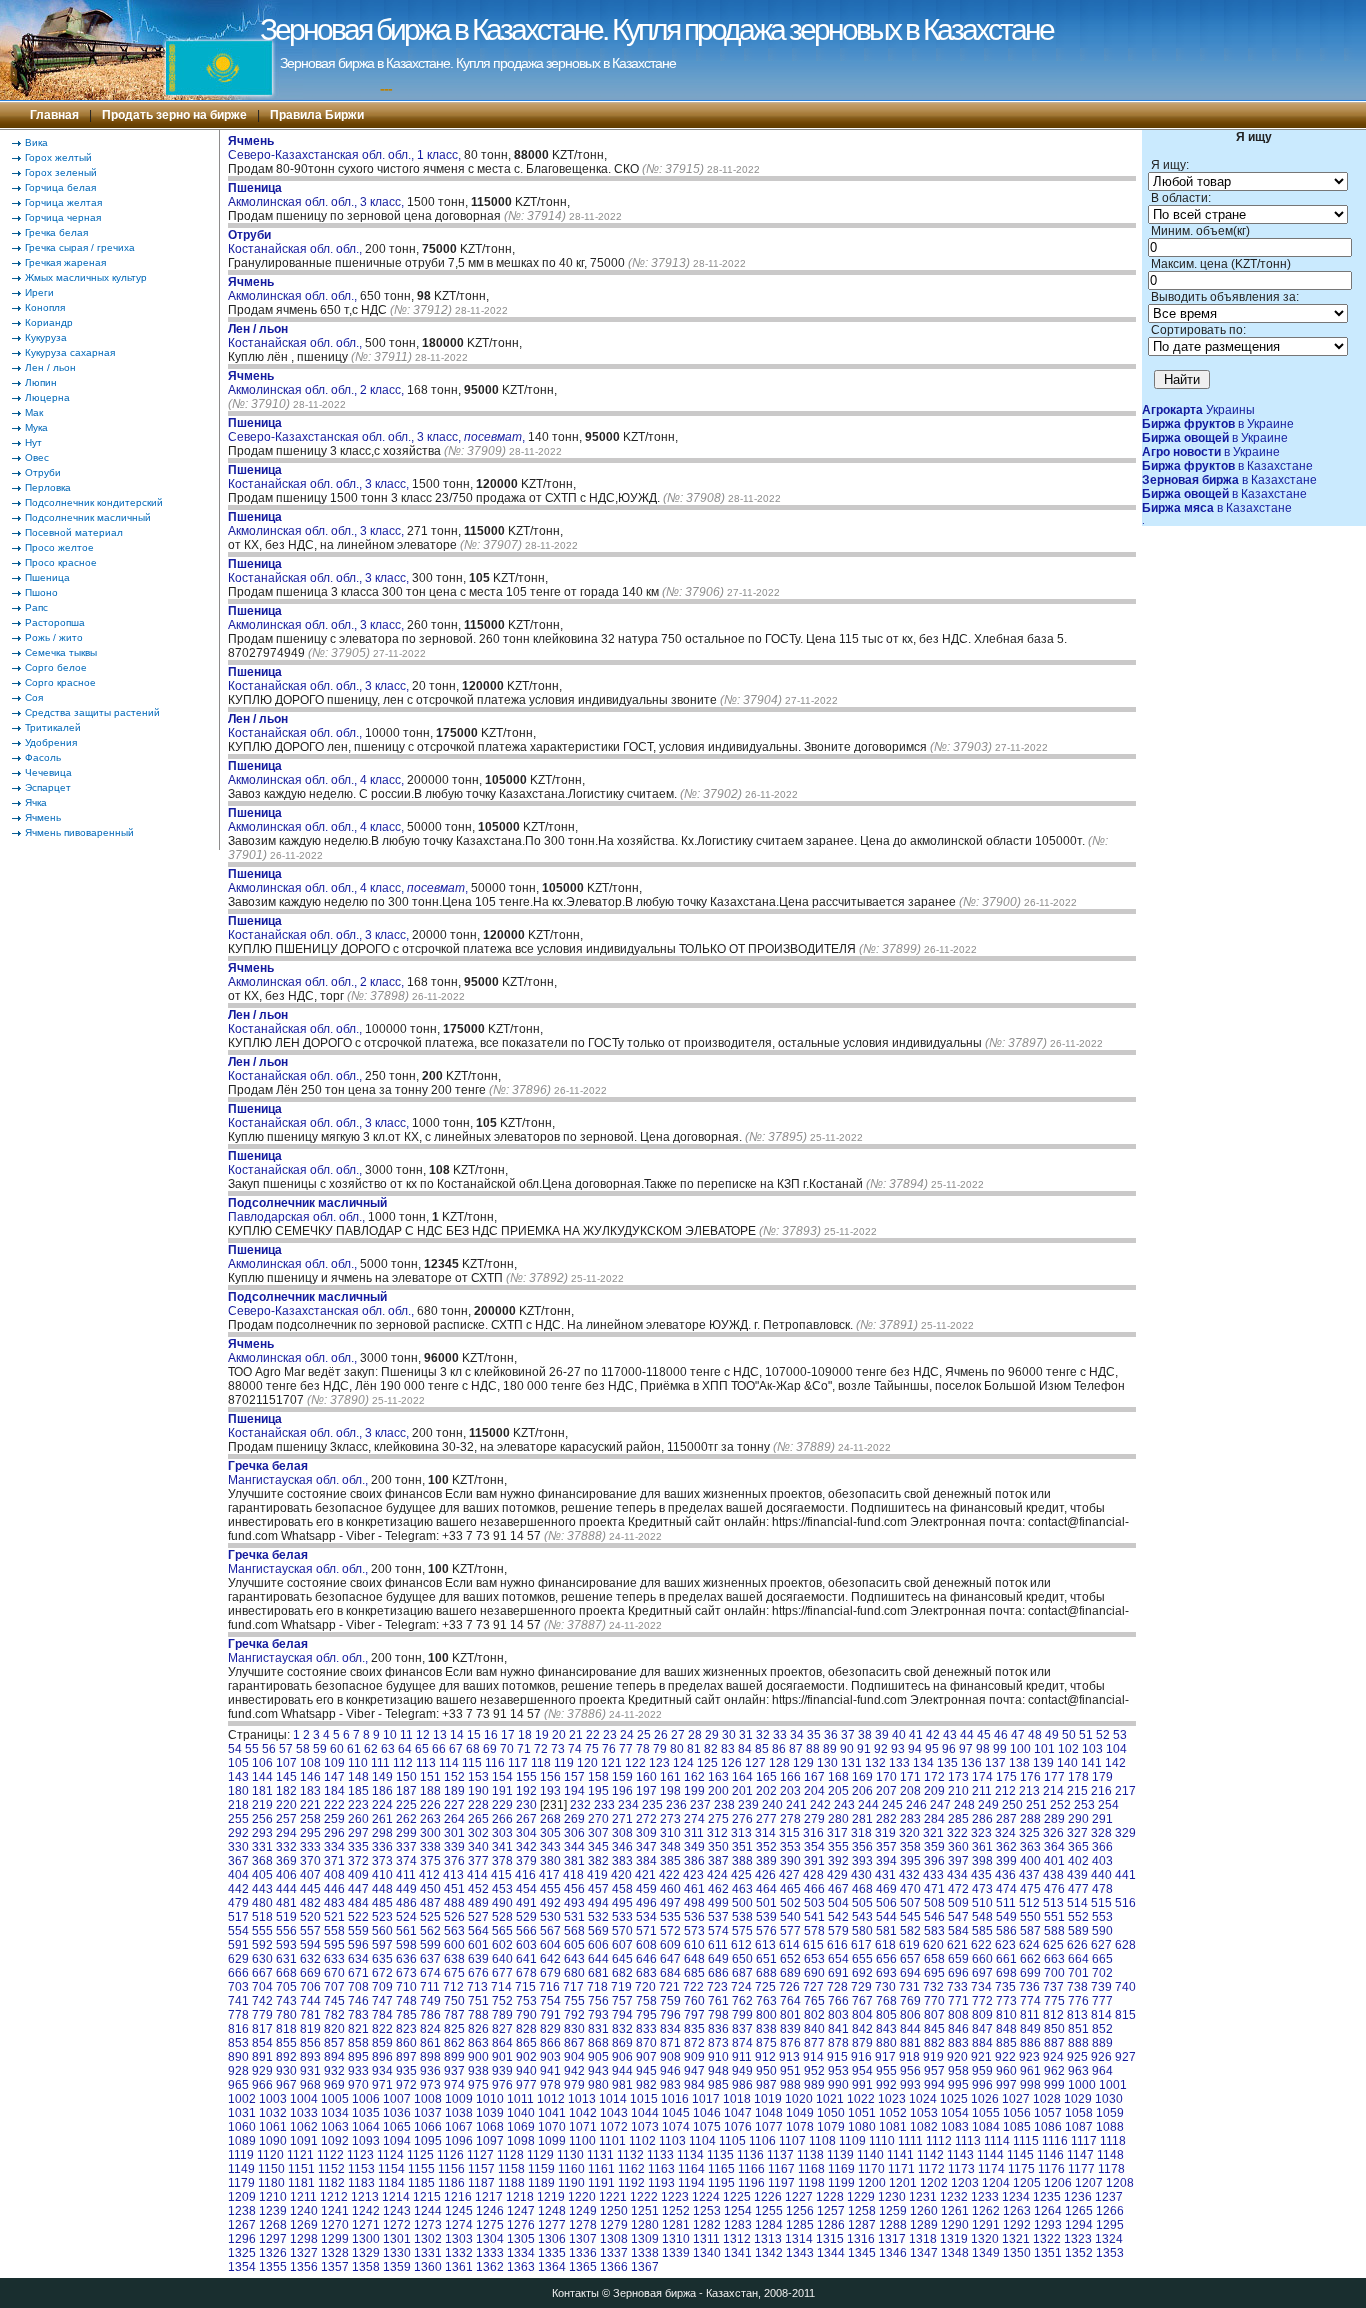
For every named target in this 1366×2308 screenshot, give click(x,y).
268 (550, 1819)
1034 (335, 2113)
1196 (751, 2183)
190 (478, 1791)
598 (406, 1945)
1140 (870, 2155)
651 (766, 1959)
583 (934, 1931)
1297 (273, 2239)
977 (526, 2085)
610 (694, 1945)
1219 (551, 2197)
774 (1030, 2001)
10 (390, 1735)
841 (838, 2029)
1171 (901, 2169)
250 (1012, 1805)
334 (334, 1847)
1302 (428, 2239)
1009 (459, 2099)
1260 (924, 2211)
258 (310, 1819)
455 (550, 1889)
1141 (900, 2155)
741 (238, 2001)
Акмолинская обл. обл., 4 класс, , (348, 881)
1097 (490, 2141)
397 (958, 1861)
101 (1044, 1749)
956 (910, 2071)
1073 (645, 2127)
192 (526, 1791)
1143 (960, 2155)
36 (831, 1735)
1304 (490, 2239)
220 (286, 1805)
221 (310, 1805)
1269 (304, 2225)
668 (286, 1973)
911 (742, 2057)
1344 (831, 2253)
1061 (273, 2127)
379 (526, 1861)
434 (957, 1875)
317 (837, 1833)
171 (910, 1777)
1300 (366, 2239)
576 (766, 1931)
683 (646, 1973)
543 (862, 1917)
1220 (582, 2197)
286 (982, 1819)
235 (652, 1805)
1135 (720, 2155)
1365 (583, 2267)
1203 (965, 2183)
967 (286, 2085)
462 (718, 1889)
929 (262, 2071)
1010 (490, 2099)
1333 (490, 2253)
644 (598, 1959)
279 (814, 1819)
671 (358, 1973)
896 (382, 2057)
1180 (271, 2183)
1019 (768, 2099)
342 (526, 1847)
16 (491, 1735)
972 (406, 2085)
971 (382, 2085)
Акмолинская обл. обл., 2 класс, (317, 383)
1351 (1048, 2253)
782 (334, 2015)
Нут (33, 442)
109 (334, 1763)
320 (909, 1833)
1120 (270, 2155)
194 (574, 1791)
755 (574, 2001)
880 (886, 2043)
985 (718, 2085)
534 (646, 1917)
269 (574, 1819)
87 (796, 1749)
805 (886, 2015)
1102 (642, 2141)
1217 (489, 2197)
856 (310, 2043)
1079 (831, 2127)
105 (238, 1763)
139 (1043, 1763)
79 (660, 1749)
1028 (1047, 2099)
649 (718, 1959)
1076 (738, 2127)
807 (934, 2015)
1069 (521, 2127)
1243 (397, 2211)
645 (622, 1959)
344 (574, 1847)
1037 (428, 2113)
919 (933, 2057)
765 (814, 2001)
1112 (939, 2141)
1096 (459, 2141)
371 (334, 1861)
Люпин (41, 382)
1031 (242, 2113)
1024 (923, 2099)
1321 (1016, 2239)
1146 (1050, 2155)
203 (790, 1791)
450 (430, 1889)
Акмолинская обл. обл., (294, 289)
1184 (391, 2183)
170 (886, 1777)
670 (334, 1973)
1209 (242, 2197)
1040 (521, 2113)
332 (286, 1847)
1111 (910, 2141)
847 (982, 2029)
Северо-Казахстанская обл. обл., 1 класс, (346, 148)
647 (670, 1959)
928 (238, 2071)
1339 (676, 2253)
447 (358, 1889)
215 (1077, 1791)
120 (587, 1763)
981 (622, 2085)
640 (502, 1959)
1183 (361, 2183)
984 (694, 2085)
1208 (1120, 2183)
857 (334, 2043)
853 (238, 2043)
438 (1053, 1875)
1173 (961, 2169)
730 (885, 1987)
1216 (458, 2197)
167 (814, 1777)
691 (838, 1973)
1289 (924, 2225)
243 (844, 1805)
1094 (397, 2141)
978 (550, 2085)
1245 (459, 2211)
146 (310, 1777)
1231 (923, 2197)
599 (430, 1945)
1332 (459, 2253)
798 (718, 2015)
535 (670, 1917)
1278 (583, 2225)
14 (457, 1735)
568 (574, 1931)
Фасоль (43, 757)
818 (286, 2029)
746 (358, 2001)
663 (1054, 1959)
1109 (852, 2141)
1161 (601, 2169)
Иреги (39, 292)
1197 (781, 2183)
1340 (707, 2253)
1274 (459, 2225)
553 (1102, 1917)
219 (262, 1805)
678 (526, 1973)
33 (780, 1735)
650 (742, 1959)
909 (694, 2057)
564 (478, 1931)
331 (262, 1847)
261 (382, 1819)
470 (910, 1889)
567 (550, 1931)
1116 (1055, 2141)
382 (598, 1861)
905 (598, 2057)
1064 (366, 2127)
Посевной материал (74, 532)
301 (454, 1833)
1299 (335, 2239)
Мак (34, 412)
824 (430, 2029)
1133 (660, 2155)
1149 (241, 2169)
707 (334, 1987)
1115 (1026, 2141)
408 (334, 1875)
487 (430, 1903)
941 (550, 2071)
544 (886, 1917)
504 (838, 1903)
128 (779, 1763)
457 (598, 1889)
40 (899, 1735)
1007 (397, 2099)
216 (1101, 1791)
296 (334, 1833)
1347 (924, 2253)
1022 (861, 2099)
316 (813, 1833)
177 (1054, 1777)
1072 (614, 2127)
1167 (781, 2169)
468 (862, 1889)
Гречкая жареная (65, 262)
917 (885, 2057)
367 (238, 1861)
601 (478, 1945)
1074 (676, 2127)
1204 (996, 2183)
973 (430, 2085)
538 (742, 1917)
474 (1006, 1889)
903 (550, 2057)
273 (670, 1819)
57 (286, 1749)
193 (550, 1791)
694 (910, 1973)
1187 (481, 2183)
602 (502, 1945)
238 (724, 1805)
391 (814, 1861)
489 (478, 1903)
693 (886, 1973)
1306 (552, 2239)
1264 (1048, 2211)
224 (382, 1805)
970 (358, 2085)
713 (477, 1987)
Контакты (575, 2293)
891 (262, 2057)
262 (406, 1819)
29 (712, 1735)
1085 (1017, 2127)
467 (838, 1889)
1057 (1048, 2113)
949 (742, 2071)
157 (574, 1777)
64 (405, 1749)
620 (933, 1945)
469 (886, 1889)
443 (262, 1889)
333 (310, 1847)
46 (1001, 1735)
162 (694, 1777)
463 (742, 1889)
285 (958, 1819)
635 (382, 1959)
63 (388, 1749)
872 (694, 2043)
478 (1102, 1889)
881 (910, 2043)
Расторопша (55, 622)
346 (622, 1847)
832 (622, 2029)
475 (1030, 1889)
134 (923, 1763)
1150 (271, 2169)
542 (838, 1917)
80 (677, 1749)
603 (526, 1945)
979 (574, 2085)
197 (646, 1791)
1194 (691, 2183)
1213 (365, 2197)
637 (430, 1959)
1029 (1078, 2099)
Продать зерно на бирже (174, 115)
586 (1006, 1931)
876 (790, 2043)
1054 (955, 2113)
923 (1029, 2057)
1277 (552, 2225)
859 (382, 2043)
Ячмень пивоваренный (79, 832)
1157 (481, 2169)
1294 (1079, 2225)
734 (981, 1987)
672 (382, 1973)
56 (269, 1749)
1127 (480, 2155)
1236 (1078, 2197)
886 (1030, 2043)
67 (456, 1749)
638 (454, 1959)
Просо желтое (59, 547)
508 (934, 1903)
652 (790, 1959)
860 (406, 2043)
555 (262, 1931)
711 (430, 1987)
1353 (1110, 2253)
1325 (242, 2253)
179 (1102, 1777)
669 (310, 1973)
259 (334, 1819)
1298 (304, 2239)
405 (262, 1875)
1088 (1110, 2127)
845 (934, 2029)
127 (755, 1763)
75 (592, 1749)
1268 (273, 2225)
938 (478, 2071)
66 (439, 1749)
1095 (428, 2141)
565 (502, 1931)
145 (286, 1777)
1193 (661, 2183)
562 (430, 1931)
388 (742, 1861)
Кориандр (49, 322)
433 (933, 1875)
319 (885, 1833)
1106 (762, 2141)
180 (238, 1791)
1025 (954, 2099)
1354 (242, 2267)
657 (910, 1959)
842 (862, 2029)
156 (550, 1777)
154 (502, 1777)
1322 (1047, 2239)
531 (574, 1917)
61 (354, 1749)
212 (1005, 1791)
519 (286, 1917)
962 (1054, 2071)
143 (238, 1777)
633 (334, 1959)
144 (262, 1777)
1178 (1111, 2169)
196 (622, 1791)
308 (622, 1833)
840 (814, 2029)
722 (693, 1987)
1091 (304, 2141)
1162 (631, 2169)
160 (646, 1777)
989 (814, 2085)
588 (1054, 1931)
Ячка (36, 802)
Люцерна (47, 397)
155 (526, 1777)
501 (766, 1903)
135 (947, 1763)
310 (670, 1833)
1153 (361, 2169)
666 (238, 1973)
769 (910, 2001)
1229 (861, 2197)
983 (670, 2085)
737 (1053, 1987)
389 (766, 1861)
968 (310, 2085)
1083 (955, 2127)
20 (559, 1735)
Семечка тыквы (61, 652)
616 (837, 1945)
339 (454, 1847)
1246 (490, 2211)
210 (958, 1791)
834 (670, 2029)
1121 (300, 2155)
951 (790, 2071)
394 (886, 1861)
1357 (335, 2267)
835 (694, 2029)
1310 (676, 2239)
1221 (613, 2197)
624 (1029, 1945)
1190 (571, 2183)
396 (934, 1861)
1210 (273, 2197)
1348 (955, 2253)
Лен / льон (50, 367)
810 (1006, 2015)
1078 (800, 2127)
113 (426, 1763)
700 (1054, 1973)
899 (454, 2057)
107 (286, 1763)
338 (430, 1847)
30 (729, 1735)
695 (934, 1973)
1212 (334, 2197)
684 (670, 1973)
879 (862, 2043)
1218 (520, 2197)
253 (1084, 1805)
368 (262, 1861)
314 (765, 1833)
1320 (985, 2239)
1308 (614, 2239)
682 (622, 1973)
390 (790, 1861)
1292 (1017, 2225)
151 (430, 1777)
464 (766, 1889)
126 (731, 1763)
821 (358, 2029)
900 (478, 2057)
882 (934, 2043)
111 (380, 1763)
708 (358, 1987)
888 (1078, 2043)
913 (789, 2057)
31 (746, 1735)
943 (598, 2071)
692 (862, 1973)
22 (593, 1735)
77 (626, 1749)
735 (1005, 1987)
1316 (861, 2239)
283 (910, 1819)
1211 (303, 2197)
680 (574, 1973)
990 (838, 2085)
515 (1101, 1903)
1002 (242, 2099)
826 (478, 2029)
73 (558, 1749)
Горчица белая (60, 187)
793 (598, 2015)
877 (814, 2043)
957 (934, 2071)
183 (310, 1791)
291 (1102, 1819)
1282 (707, 2225)
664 (1078, 1959)
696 (958, 1973)
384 (646, 1861)
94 (915, 1749)
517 (238, 1917)
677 (502, 1973)
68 (473, 1749)
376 (454, 1861)
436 (1005, 1875)
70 (507, 1749)
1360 (428, 2267)
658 (934, 1959)
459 (646, 1889)
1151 (301, 2169)
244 (868, 1805)
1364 (552, 2267)
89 (830, 1749)
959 (982, 2071)
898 (430, 2057)
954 (862, 2071)
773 (1006, 2001)
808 (958, 2015)
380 (550, 1861)
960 (1006, 2071)
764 (790, 2001)
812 (1053, 2015)
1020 (799, 2099)
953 (838, 2071)
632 (310, 1959)
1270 (335, 2225)
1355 (273, 2267)
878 (838, 2043)
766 (838, 2001)
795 (646, 2015)
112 (403, 1763)
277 (766, 1819)
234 (628, 1805)
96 (949, 1749)
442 (238, 1889)
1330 (397, 2253)
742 (262, 2001)
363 (1030, 1847)
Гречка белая (56, 232)
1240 (304, 2211)
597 (382, 1945)
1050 (831, 2113)
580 (862, 1931)
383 (622, 1861)
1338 (645, 2253)
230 (526, 1805)
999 (1054, 2085)
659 (958, 1959)
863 (478, 2043)
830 (574, 2029)
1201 (903, 2183)
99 (1000, 1749)
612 (741, 1945)
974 (454, 2085)
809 (982, 2015)
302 (478, 1833)
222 (334, 1805)
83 (728, 1749)
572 (670, 1931)
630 (262, 1959)
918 (909, 2057)
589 (1078, 1931)
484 (358, 1903)
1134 (690, 2155)
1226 (768, 2197)
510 (982, 1903)
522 (358, 1917)
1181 (301, 2183)
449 (406, 1889)
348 (670, 1847)
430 (861, 1875)
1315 (830, 2239)
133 (899, 1763)
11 (406, 1735)
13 (440, 1735)
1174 (991, 2169)
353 (790, 1847)
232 (580, 1805)
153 (478, 1777)
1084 (986, 2127)
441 (1125, 1875)
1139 (840, 2155)
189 (454, 1791)
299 (406, 1833)
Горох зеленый (61, 172)
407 (310, 1875)
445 (310, 1889)
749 (430, 2001)
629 (238, 1959)
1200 (872, 2183)
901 (502, 2057)
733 (957, 1987)
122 (635, 1763)
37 (848, 1735)
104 (1116, 1749)
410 (382, 1875)
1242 (366, 2211)
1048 (769, 2113)
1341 (738, 2253)
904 (574, 2057)
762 (742, 2001)
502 (790, 1903)
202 (766, 1791)
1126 (450, 2155)
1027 (1016, 2099)
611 (718, 1945)
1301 (397, 2239)
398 (982, 1861)
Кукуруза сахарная (70, 352)
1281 (676, 2225)
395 (910, 1861)
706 (310, 1987)
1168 (811, 2169)
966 (262, 2085)
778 (238, 2015)
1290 (955, 2225)
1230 (892, 2197)
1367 (645, 2267)
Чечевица (48, 772)
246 (916, 1805)
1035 (366, 2113)
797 (694, 2015)
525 (430, 1917)
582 (910, 1931)
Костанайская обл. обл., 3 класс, (320, 477)
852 (1102, 2029)
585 (982, 1931)
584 (958, 1931)
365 (1078, 1847)
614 (789, 1945)
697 (982, 1973)
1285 (800, 2225)
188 (430, 1791)
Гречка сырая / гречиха (80, 247)
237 (700, 1805)
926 (1101, 2057)
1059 (1110, 2113)
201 (742, 1791)
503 (814, 1903)
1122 (330, 2155)
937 (454, 2071)
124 (683, 1763)
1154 (391, 2169)
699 (1030, 1973)
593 (286, 1945)
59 (320, 1749)
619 (909, 1945)
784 (382, 2015)
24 (627, 1735)
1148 (1110, 2155)
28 (695, 1735)
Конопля (45, 307)
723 (717, 1987)
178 (1078, 1777)
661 (1006, 1959)
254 (1108, 1805)
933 (358, 2071)
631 (286, 1959)
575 (742, 1931)
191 (502, 1791)
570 (622, 1931)
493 (574, 1903)
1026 (985, 2099)
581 (886, 1931)
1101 (612, 2141)
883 (958, 2043)
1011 (520, 2099)
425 (741, 1875)
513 (1053, 1903)
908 (670, 2057)
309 (646, 1833)
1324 (1109, 2239)
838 (766, 2029)
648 (694, 1959)
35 (814, 1735)
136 (971, 1763)
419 (597, 1875)
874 (742, 2043)
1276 (521, 2225)
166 (790, 1777)
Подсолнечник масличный (88, 517)
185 (358, 1791)
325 (1029, 1833)
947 (694, 2071)
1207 (1089, 2183)
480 (262, 1903)
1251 (645, 2211)
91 (864, 1749)
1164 (691, 2169)
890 (238, 2057)
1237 (1109, 2197)
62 (371, 1749)
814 (1101, 2015)
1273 (428, 2225)
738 (1077, 1987)
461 (694, 1889)
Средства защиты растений (92, 712)
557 (310, 1931)
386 (694, 1861)
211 (982, 1791)
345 (598, 1847)
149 (382, 1777)
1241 (335, 2211)
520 (310, 1917)
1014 (613, 2099)
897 (406, 2057)
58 (303, 1749)
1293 (1048, 2225)
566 (526, 1931)
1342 (769, 2253)
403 (1102, 1861)
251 (1036, 1805)
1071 (583, 2127)
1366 (614, 2267)
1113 (968, 2141)
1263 (1017, 2211)
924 (1053, 2057)
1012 (551, 2099)
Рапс (36, 607)
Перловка (48, 487)
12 (423, 1735)
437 (1029, 1875)
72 (541, 1749)
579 (838, 1931)
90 (847, 1749)
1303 (459, 2239)
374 (406, 1861)
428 (813, 1875)
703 (238, 1987)
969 (334, 2085)
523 (382, 1917)
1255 (769, 2211)
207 (886, 1791)
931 (310, 2071)
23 (610, 1735)
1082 (924, 2127)
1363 (521, 2267)
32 (763, 1735)
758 (646, 2001)
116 (495, 1763)
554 (238, 1931)
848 (1006, 2029)
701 (1078, 1973)
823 (406, 2029)
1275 (490, 2225)
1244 (428, 2211)
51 (1086, 1735)
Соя (34, 697)
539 (766, 1917)
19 (542, 1735)
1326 (273, 2253)
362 (1006, 1847)
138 (1019, 1763)
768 (886, 2001)
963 (1078, 2071)
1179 (241, 2183)
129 (803, 1763)
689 (790, 1973)
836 (718, 2029)
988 (790, 2085)
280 (838, 1819)
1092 (335, 2141)
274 (694, 1819)
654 (838, 1959)
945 (646, 2071)
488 (454, 1903)
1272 (397, 2225)
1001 (1113, 2085)
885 (1006, 2043)
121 (611, 1763)
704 (262, 1987)
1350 (1017, 2253)
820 (334, 2029)
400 (1030, 1861)
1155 (421, 2169)
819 (310, 2029)
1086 (1048, 2127)
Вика (36, 142)
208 (910, 1791)
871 (670, 2043)
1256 (800, 2211)
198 (670, 1791)
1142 (930, 2155)
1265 (1079, 2211)
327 (1077, 1833)
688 (766, 1973)
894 (334, 2057)
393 (862, 1861)
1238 (242, 2211)
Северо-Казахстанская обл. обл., (322, 1304)
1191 (601, 2183)
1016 (675, 2099)
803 (838, 2015)
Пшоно (41, 592)
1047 (738, 2113)
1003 (273, 2099)
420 (621, 1875)
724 (741, 1987)
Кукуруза (46, 337)
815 (1125, 2015)
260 (358, 1819)
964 (1102, 2071)
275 (718, 1819)
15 (474, 1735)
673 (406, 1973)
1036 (397, 2113)
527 (478, 1917)
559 (358, 1931)
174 (982, 1777)
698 (1006, 1973)
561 (406, 1931)
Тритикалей (53, 727)
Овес (37, 457)
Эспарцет (48, 787)
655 (862, 1959)
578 (814, 1931)
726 (789, 1987)
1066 (428, 2127)
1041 (552, 2113)
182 (286, 1791)
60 (337, 1749)
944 (622, 2071)
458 (622, 1889)
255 (238, 1819)
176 (1030, 1777)
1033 (304, 2113)
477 (1078, 1889)
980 (598, 2085)
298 (382, 1833)
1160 (571, 2169)
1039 (490, 2113)
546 (934, 1917)
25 (644, 1735)
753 (526, 2001)
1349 (986, 2253)
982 (646, 2085)
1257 (831, 2211)
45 (984, 1735)
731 (909, 1987)
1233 (985, 2197)
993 (910, 2085)
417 (549, 1875)
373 (382, 1861)
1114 (997, 2141)
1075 (707, 2127)
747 (382, 2001)
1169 (841, 2169)
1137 (780, 2155)
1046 (707, 2113)
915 (837, 2057)
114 (449, 1763)
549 (1006, 1917)
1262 (986, 2211)
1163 (661, 2169)
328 (1101, 1833)
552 (1078, 1917)
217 (1125, 1791)
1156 (451, 2169)
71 (524, 1749)
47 (1018, 1735)
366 (1102, 1847)
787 (454, 2015)
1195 (721, 2183)
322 (957, 1833)
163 (718, 1777)
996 (982, 2085)
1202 (934, 2183)
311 (694, 1833)
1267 (242, 2225)
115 (472, 1763)
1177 (1081, 2169)
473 (982, 1889)
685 (694, 1973)
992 (886, 2085)
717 (573, 1987)
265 (478, 1819)
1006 (366, 2099)
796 (670, 2015)
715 (525, 1987)
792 (574, 2015)
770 (934, 2001)
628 (1125, 1945)
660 (982, 1959)
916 (861, 2057)
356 (862, 1847)
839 (790, 2029)
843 (886, 2029)
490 (502, 1903)
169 (862, 1777)
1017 (706, 2099)
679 (550, 1973)
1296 (242, 2239)
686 (718, 1973)
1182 (331, 2183)
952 (814, 2071)
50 (1069, 1735)
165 (766, 1777)
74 (575, 1749)
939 (502, 2071)
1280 (645, 2225)
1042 (583, 2113)
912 (765, 2057)
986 (742, 2085)
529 (526, 1917)
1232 (954, 2197)
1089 (242, 2141)
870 (646, 2043)
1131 (600, 2155)
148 (358, 1777)
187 (406, 1791)
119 (564, 1763)
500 (742, 1903)
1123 (360, 2155)
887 (1054, 2043)
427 (789, 1875)
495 (622, 1903)
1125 (420, 2155)
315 (789, 1833)
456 (574, 1889)
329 (1125, 1833)
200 (718, 1791)
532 (598, 1917)
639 (478, 1959)
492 (550, 1903)
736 (1029, 1987)
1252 (676, 2211)
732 (933, 1987)
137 (995, 1763)
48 (1035, 1735)
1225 (737, 2197)
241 (796, 1805)
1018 (737, 2099)
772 (982, 2001)
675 (454, 1973)
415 (501, 1875)
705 (286, 1987)
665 (1102, 1959)
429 (837, 1875)
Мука (36, 427)
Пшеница (47, 577)
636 (406, 1959)
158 (598, 1777)
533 (622, 1917)
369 (286, 1861)
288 (1030, 1819)
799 (742, 2015)
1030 (1109, 2099)
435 (981, 1875)
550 (1030, 1917)
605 (574, 1945)
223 (358, 1805)
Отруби (43, 472)
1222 (644, 2197)
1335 (552, 2253)
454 (526, 1889)
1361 (459, 2267)
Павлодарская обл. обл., (307, 1210)
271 (622, 1819)
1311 (706, 2239)
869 (622, 2043)
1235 (1047, 2197)
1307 (583, 2239)
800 (766, 2015)
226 (430, 1805)
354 (814, 1847)
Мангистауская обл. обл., (299, 1473)
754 (550, 2001)
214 (1053, 1791)
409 (358, 1875)
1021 (830, 2099)
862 (454, 2043)
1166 (751, 2169)
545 (910, 1917)
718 (597, 1987)
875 (766, 2043)
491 (526, 1903)
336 (382, 1847)
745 (334, 2001)
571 (646, 1931)
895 (358, 2057)
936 (430, 2071)
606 (598, 1945)
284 (934, 1819)
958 (958, 2071)
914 (813, 2057)
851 (1078, 2029)
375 (430, 1861)
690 (814, 1973)
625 (1053, 1945)
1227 (799, 2197)
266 (502, 1819)
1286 (831, 2225)
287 (1006, 1819)
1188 (511, 2183)
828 (526, 2029)
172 (934, 1777)
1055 (986, 2113)
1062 (304, 2127)
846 (958, 2029)
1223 (675, 2197)
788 (478, 2015)
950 (766, 2071)
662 (1030, 1959)
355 (838, 1847)
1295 (1110, 2225)
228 (478, 1805)
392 (838, 1861)
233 (604, 1805)
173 (958, 1777)
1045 (676, 2113)
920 (957, 2057)
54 (235, 1749)
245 (892, 1805)
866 (550, 2043)
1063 (335, 2127)
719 (621, 1987)
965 (238, 2085)
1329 (366, 2253)
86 (779, 1749)
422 (669, 1875)
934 (382, 2071)
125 (707, 1763)
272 (646, 1819)
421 (645, 1875)
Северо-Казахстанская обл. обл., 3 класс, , (376, 430)
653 (814, 1959)
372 (358, 1861)
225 (406, 1805)
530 (550, 1917)
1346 (893, 2253)
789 (502, 2015)
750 (454, 2001)
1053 (924, 2113)
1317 (892, 2239)
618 (885, 1945)
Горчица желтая (63, 202)
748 (406, 2001)
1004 (304, 2099)
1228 (830, 2197)
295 (310, 1833)
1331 (428, 2253)
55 (252, 1749)
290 (1078, 1819)
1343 (800, 2253)
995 (958, 2085)
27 (678, 1735)
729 (861, 1987)
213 (1029, 1791)
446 (334, 1889)
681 (598, 1973)
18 (525, 1735)
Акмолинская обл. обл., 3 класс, (317, 195)
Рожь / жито (54, 637)
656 (886, 1959)
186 (382, 1791)
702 (1102, 1973)
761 (718, 2001)
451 (454, 1889)
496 (646, 1903)
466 (814, 1889)
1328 (335, 2253)
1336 (583, 2253)
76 (609, 1749)
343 (550, 1847)
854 (262, 2043)
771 (958, 2001)
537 (718, 1917)
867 (574, 2043)
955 (886, 2071)
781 (310, 2015)
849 (1030, 2029)
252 (1060, 1805)
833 (646, 2029)
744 (310, 2001)
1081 (893, 2127)
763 (766, 2001)
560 (382, 1931)
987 (766, 2085)
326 (1053, 1833)
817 (262, 2029)
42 (933, 1735)
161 (670, 1777)
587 (1030, 1931)
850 (1054, 2029)
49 (1052, 1735)
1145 (1020, 2155)
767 (862, 2001)
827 (502, 2029)
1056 (1017, 2113)
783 (358, 2015)
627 (1101, 1945)
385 (670, 1861)
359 (934, 1847)
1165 (721, 2169)
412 (429, 1875)
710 (406, 1987)
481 (286, 1903)
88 (813, 1749)
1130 (570, 2155)
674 (430, 1973)
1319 (954, 2239)
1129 (540, 2155)
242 (820, 1805)
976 (502, 2085)
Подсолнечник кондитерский (94, 502)
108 (310, 1763)
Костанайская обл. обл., (296, 242)
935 (406, 2071)
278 (790, 1819)
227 (454, 1805)
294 (286, 1833)
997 (1006, 2085)
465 (790, 1889)
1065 (397, 2127)
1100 (582, 2141)
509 (958, 1903)
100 (1020, 1749)
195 (598, 1791)
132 (875, 1763)
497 (670, 1903)
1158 (511, 2169)
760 (694, 2001)
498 (694, 1903)
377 (478, 1861)
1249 (583, 2211)
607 (622, 1945)
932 (334, 2071)
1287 (862, 2225)
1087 (1079, 2127)
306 (574, 1833)
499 (718, 1903)
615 (813, 1945)
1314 (799, 2239)
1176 (1051, 2169)
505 (862, 1903)
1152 (331, 2169)
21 (576, 1735)
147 (334, 1777)
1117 (1084, 2141)
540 (790, 1917)
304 (526, 1833)
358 (910, 1847)
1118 (1113, 2141)
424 (717, 1875)
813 (1077, 2015)
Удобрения (51, 742)
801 (790, 2015)
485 (382, 1903)
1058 (1079, 2113)
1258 (862, 2211)
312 (717, 1833)
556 (286, 1931)
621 (957, 1945)
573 (694, 1931)
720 (645, 1987)
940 (526, 2071)
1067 (459, 2127)
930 (286, 2071)
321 (933, 1833)
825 (454, 2029)
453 (502, 1889)
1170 (871, 2169)
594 (310, 1945)
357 (886, 1847)
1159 (541, 2169)
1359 (397, 2267)
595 (334, 1945)
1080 (862, 2127)
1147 (1080, 2155)
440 (1101, 1875)
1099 (552, 2141)
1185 (421, 2183)
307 (598, 1833)
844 (910, 2029)
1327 (304, 2253)
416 (525, 1875)
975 (478, 2085)
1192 (631, 2183)
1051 (862, 2113)
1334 (521, 2253)
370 (310, 1861)
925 (1077, 2057)
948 (718, 2071)
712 (453, 1987)
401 (1054, 1861)
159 (622, 1777)
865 (526, 2043)
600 (454, 1945)
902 (526, 2057)
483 (334, 1903)
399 (1006, 1861)
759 (670, 2001)
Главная (54, 115)
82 (711, 1749)
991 (862, 2085)
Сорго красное (60, 682)
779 (262, 2015)
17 (508, 1735)
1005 (335, 2099)
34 (797, 1735)
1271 (366, 2225)
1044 (645, 2113)
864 (502, 2043)
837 (742, 2029)
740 (1125, 1987)
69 (490, 1749)
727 (813, 1987)
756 (598, 2001)
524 (406, 1917)
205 (838, 1791)
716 (549, 1987)
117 (518, 1763)
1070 (552, 2127)
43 (950, 1735)
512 (1029, 1903)
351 (742, 1847)
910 (718, 2057)
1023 (892, 2099)
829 (550, 2029)
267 (526, 1819)
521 (334, 1917)
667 (262, 1973)
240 (772, 1805)
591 (238, 1945)
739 (1101, 1987)
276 (742, 1819)
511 (1006, 1903)
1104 (702, 2141)
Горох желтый (58, 157)
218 (238, 1805)
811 (1030, 2015)
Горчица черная (63, 217)
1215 (427, 2197)
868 (598, 2043)
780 (286, 2015)
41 (916, 1735)
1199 (841, 2183)
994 (934, 2085)
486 (406, 1903)
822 (382, 2029)
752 (502, 2001)
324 (1005, 1833)
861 (430, 2043)
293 (262, 1833)
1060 (242, 2127)
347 (646, 1847)
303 (502, 1833)
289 (1054, 1819)
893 (310, 2057)
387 (718, 1861)
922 (1005, 2057)
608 (646, 1945)
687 (742, 1973)
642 (550, 1959)
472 (958, 1889)
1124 (390, 2155)
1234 (1016, 2197)
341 (502, 1847)
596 (358, 1945)
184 (334, 1791)
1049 (800, 2113)
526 (454, 1917)
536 (694, 1917)
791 (550, 2015)
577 (790, 1931)
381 (574, 1861)
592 (262, 1945)
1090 (273, 2141)
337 (406, 1847)
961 (1030, 2071)
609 (670, 1945)
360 (958, 1847)
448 (382, 1889)
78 (643, 1749)
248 (964, 1805)
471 (934, 1889)
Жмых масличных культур (86, 277)
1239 (273, 2211)
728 (837, 1987)
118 (541, 1763)
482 (310, 1903)
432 (909, 1875)
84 (745, 1749)
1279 (614, 2225)
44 (967, 1735)
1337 (614, 2253)
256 (262, 1819)
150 (406, 1777)
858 (358, 2043)
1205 (1027, 2183)
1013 (582, 2099)
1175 (1021, 2169)
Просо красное (61, 562)
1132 (630, 2155)
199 (694, 1791)
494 (598, 1903)
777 (1102, 2001)
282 (886, 1819)
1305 (521, 2239)
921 (981, 2057)
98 (983, 1749)
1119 (241, 2155)
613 (765, 1945)
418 (573, 1875)
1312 (737, 2239)
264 (454, 1819)
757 (622, 2001)
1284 (769, 2225)
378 (502, 1861)
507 (910, 1903)
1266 (1110, 2211)
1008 (428, 2099)
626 (1077, 1945)
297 (358, 1833)
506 (886, 1903)
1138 (810, 2155)
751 (478, 2001)
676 (478, 1973)
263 (430, 1819)
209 (934, 1791)
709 (382, 1987)
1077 (769, 2127)
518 (262, 1917)
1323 (1078, 2239)
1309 (645, 2239)
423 (693, 1875)
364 (1054, 1847)
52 (1103, 1735)
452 (478, 1889)
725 (765, 1987)
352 (766, 1847)
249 (988, 1805)
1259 (893, 2211)
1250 (614, 2211)
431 (885, 1875)
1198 (811, 2183)
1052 (893, 2113)
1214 (396, 2197)
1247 (521, 2211)
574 (718, 1931)
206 (862, 1791)
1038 (459, 2113)
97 (966, 1749)
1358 (366, 2267)
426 (765, 1875)
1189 (541, 2183)
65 (422, 1749)
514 (1077, 1903)
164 (742, 1777)
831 (598, 2029)
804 (862, 2015)
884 (982, 2043)
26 (661, 1735)
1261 (955, 2211)
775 (1054, 2001)
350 (718, 1847)
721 (669, 1987)
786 (430, 2015)
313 (741, 1833)
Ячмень (43, 817)
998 (1030, 2085)
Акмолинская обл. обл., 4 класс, (317, 773)
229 (502, 1805)
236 (676, 1805)
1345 (862, 2253)
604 (550, 1945)
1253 (707, 2211)
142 (1115, 1763)
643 (574, 1959)
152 (454, 1777)
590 (1102, 1931)
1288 (893, 2225)
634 (358, 1959)
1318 (923, 2239)
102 (1068, 1749)
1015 (644, 2099)
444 (286, 1889)
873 (718, 2043)
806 (910, 2015)
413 (453, 1875)
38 (865, 1735)
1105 (732, 2141)
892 (286, 2057)
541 (814, 1917)
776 (1078, 2001)
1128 (510, 2155)
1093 (366, 2141)
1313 (768, 2239)
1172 (931, 2169)
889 (1102, 2043)
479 (238, 1903)
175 (1006, 1777)
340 (478, 1847)
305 (550, 1833)
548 (982, 1917)
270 (598, 1819)
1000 (1082, 2085)
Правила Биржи (317, 115)
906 (622, 2057)
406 (286, 1875)
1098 (521, 2141)
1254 (738, 2211)
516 (1125, 1903)
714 (501, 1987)
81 (694, 1749)
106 (262, 1763)
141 (1091, 1763)
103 (1092, 1749)
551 (1054, 1917)
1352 (1079, 2253)
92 (881, 1749)
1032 (273, 2113)
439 (1077, 1875)
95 (932, 1749)
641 (526, 1959)
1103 (672, 2141)
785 (406, 2015)
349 (694, 1847)
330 (238, 1847)
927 (1125, 2057)
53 (1120, 1735)
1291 (986, 2225)
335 (358, 1847)
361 (982, 1847)
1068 (490, 2127)
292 (238, 1833)
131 (851, 1763)
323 (981, 1833)
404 (238, 1875)
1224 (706, 2197)
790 (526, 2015)
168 (838, 1777)
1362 (490, 2267)
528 (502, 1917)
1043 (614, 2113)
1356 (304, 2267)
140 (1067, 1763)
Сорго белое (56, 667)
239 (748, 1805)
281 (862, 1819)
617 (861, 1945)
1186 (451, 2183)
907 (646, 2057)
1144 (990, 2155)
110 (358, 1763)
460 (670, 1889)
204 (814, 1791)
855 (286, 2043)
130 (827, 1763)
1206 (1058, 2183)
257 (286, 1819)
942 (574, 2071)
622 (981, 1945)
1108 (822, 2141)
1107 (792, 2141)
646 (646, 1959)
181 (262, 1791)
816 (238, 2029)
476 (1054, 1889)
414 (477, 1875)
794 (622, 2015)
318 (861, 1833)
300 (430, 1833)
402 (1078, 1861)
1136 (750, 2155)
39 (882, 1735)
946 (670, 2071)
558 (334, 1931)
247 (940, 1805)
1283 (738, 2225)
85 (762, 1749)
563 (454, 1931)
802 (814, 2015)
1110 (882, 2141)
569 (598, 1931)
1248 (552, 2211)
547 (958, 1917)
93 (898, 1749)
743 (286, 2001)
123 (659, 1763)
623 (1005, 1945)
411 (406, 1875)
